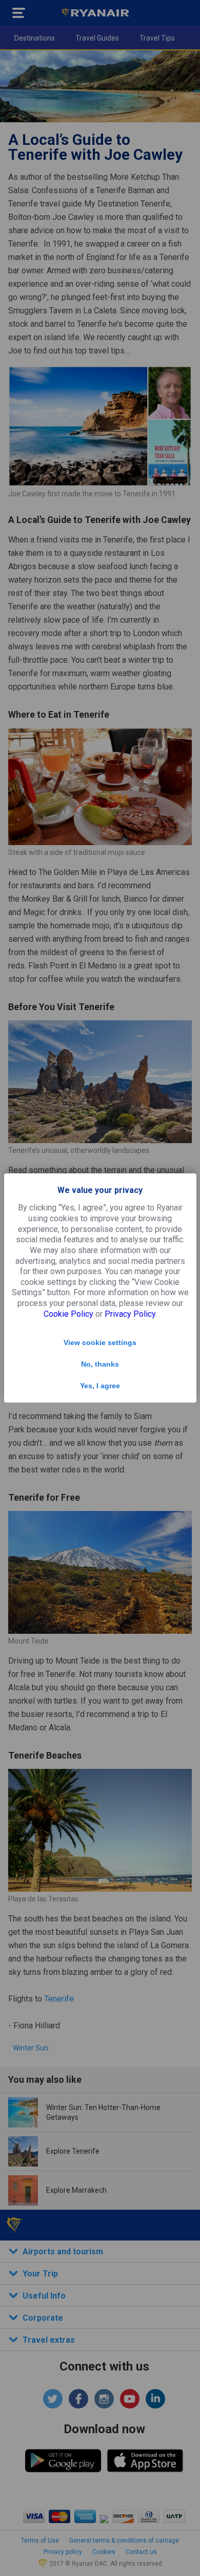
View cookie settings (100, 1342)
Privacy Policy (130, 1314)
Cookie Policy (68, 1314)
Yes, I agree (100, 1386)
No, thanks (100, 1364)
